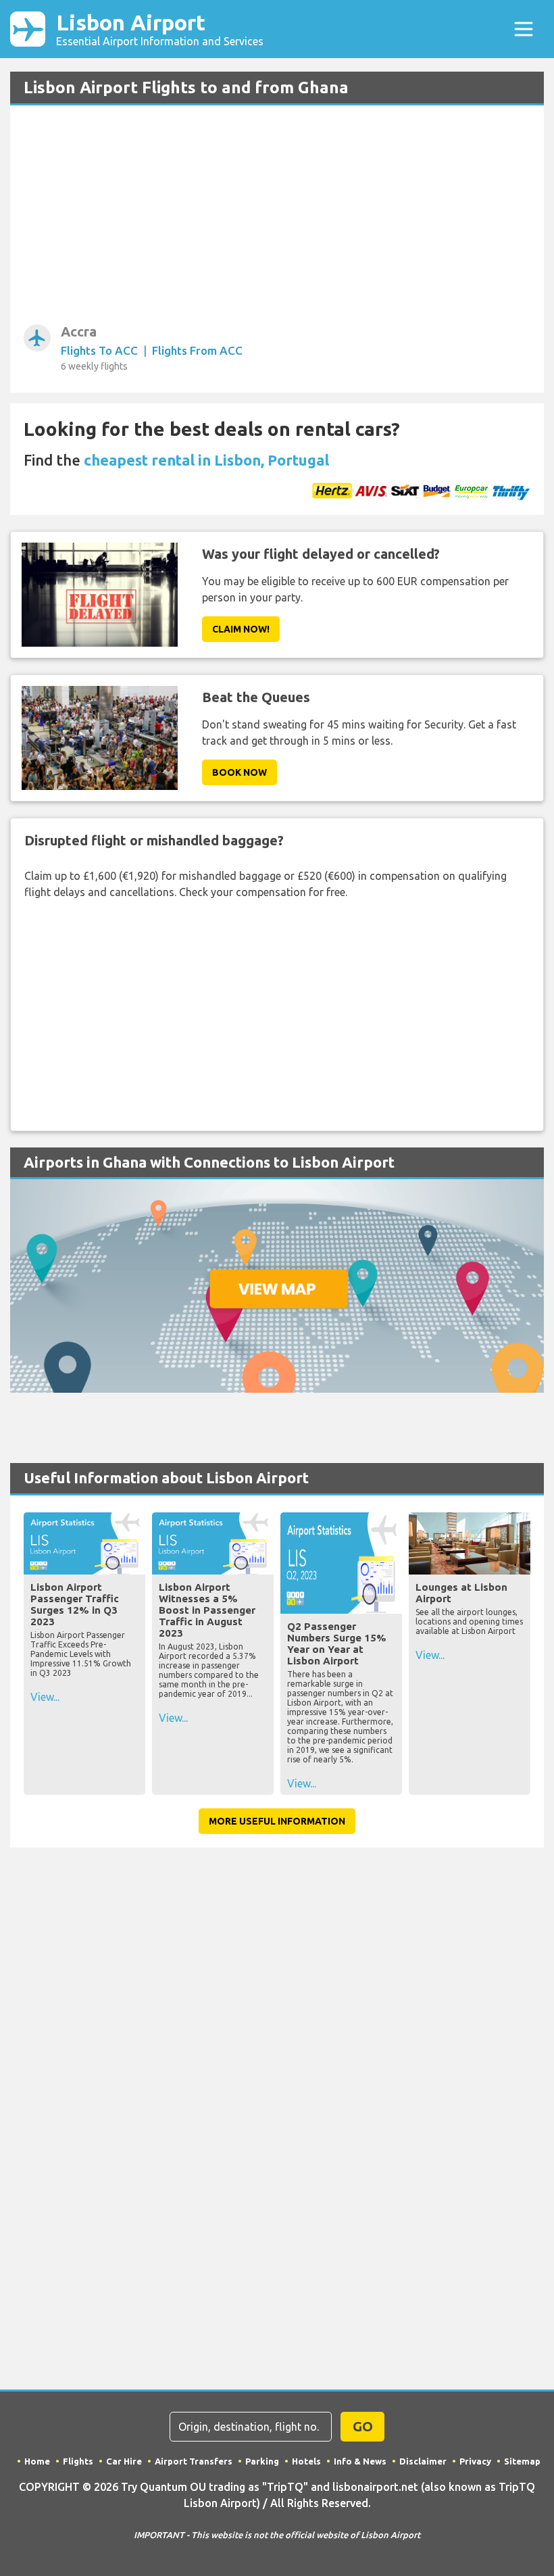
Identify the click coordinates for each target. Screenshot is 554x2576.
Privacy (475, 2461)
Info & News (360, 2461)
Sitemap (522, 2461)
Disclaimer (423, 2461)
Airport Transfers (194, 2461)
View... (45, 1697)
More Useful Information (277, 1821)
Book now (240, 772)
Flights (78, 2461)
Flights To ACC (99, 350)
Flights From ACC (197, 350)
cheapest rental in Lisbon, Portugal (206, 460)
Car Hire (124, 2461)
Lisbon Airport (160, 29)
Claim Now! (241, 629)
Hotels (306, 2461)
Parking (262, 2461)
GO (363, 2426)
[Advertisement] (277, 220)
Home (37, 2461)
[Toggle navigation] (524, 29)
